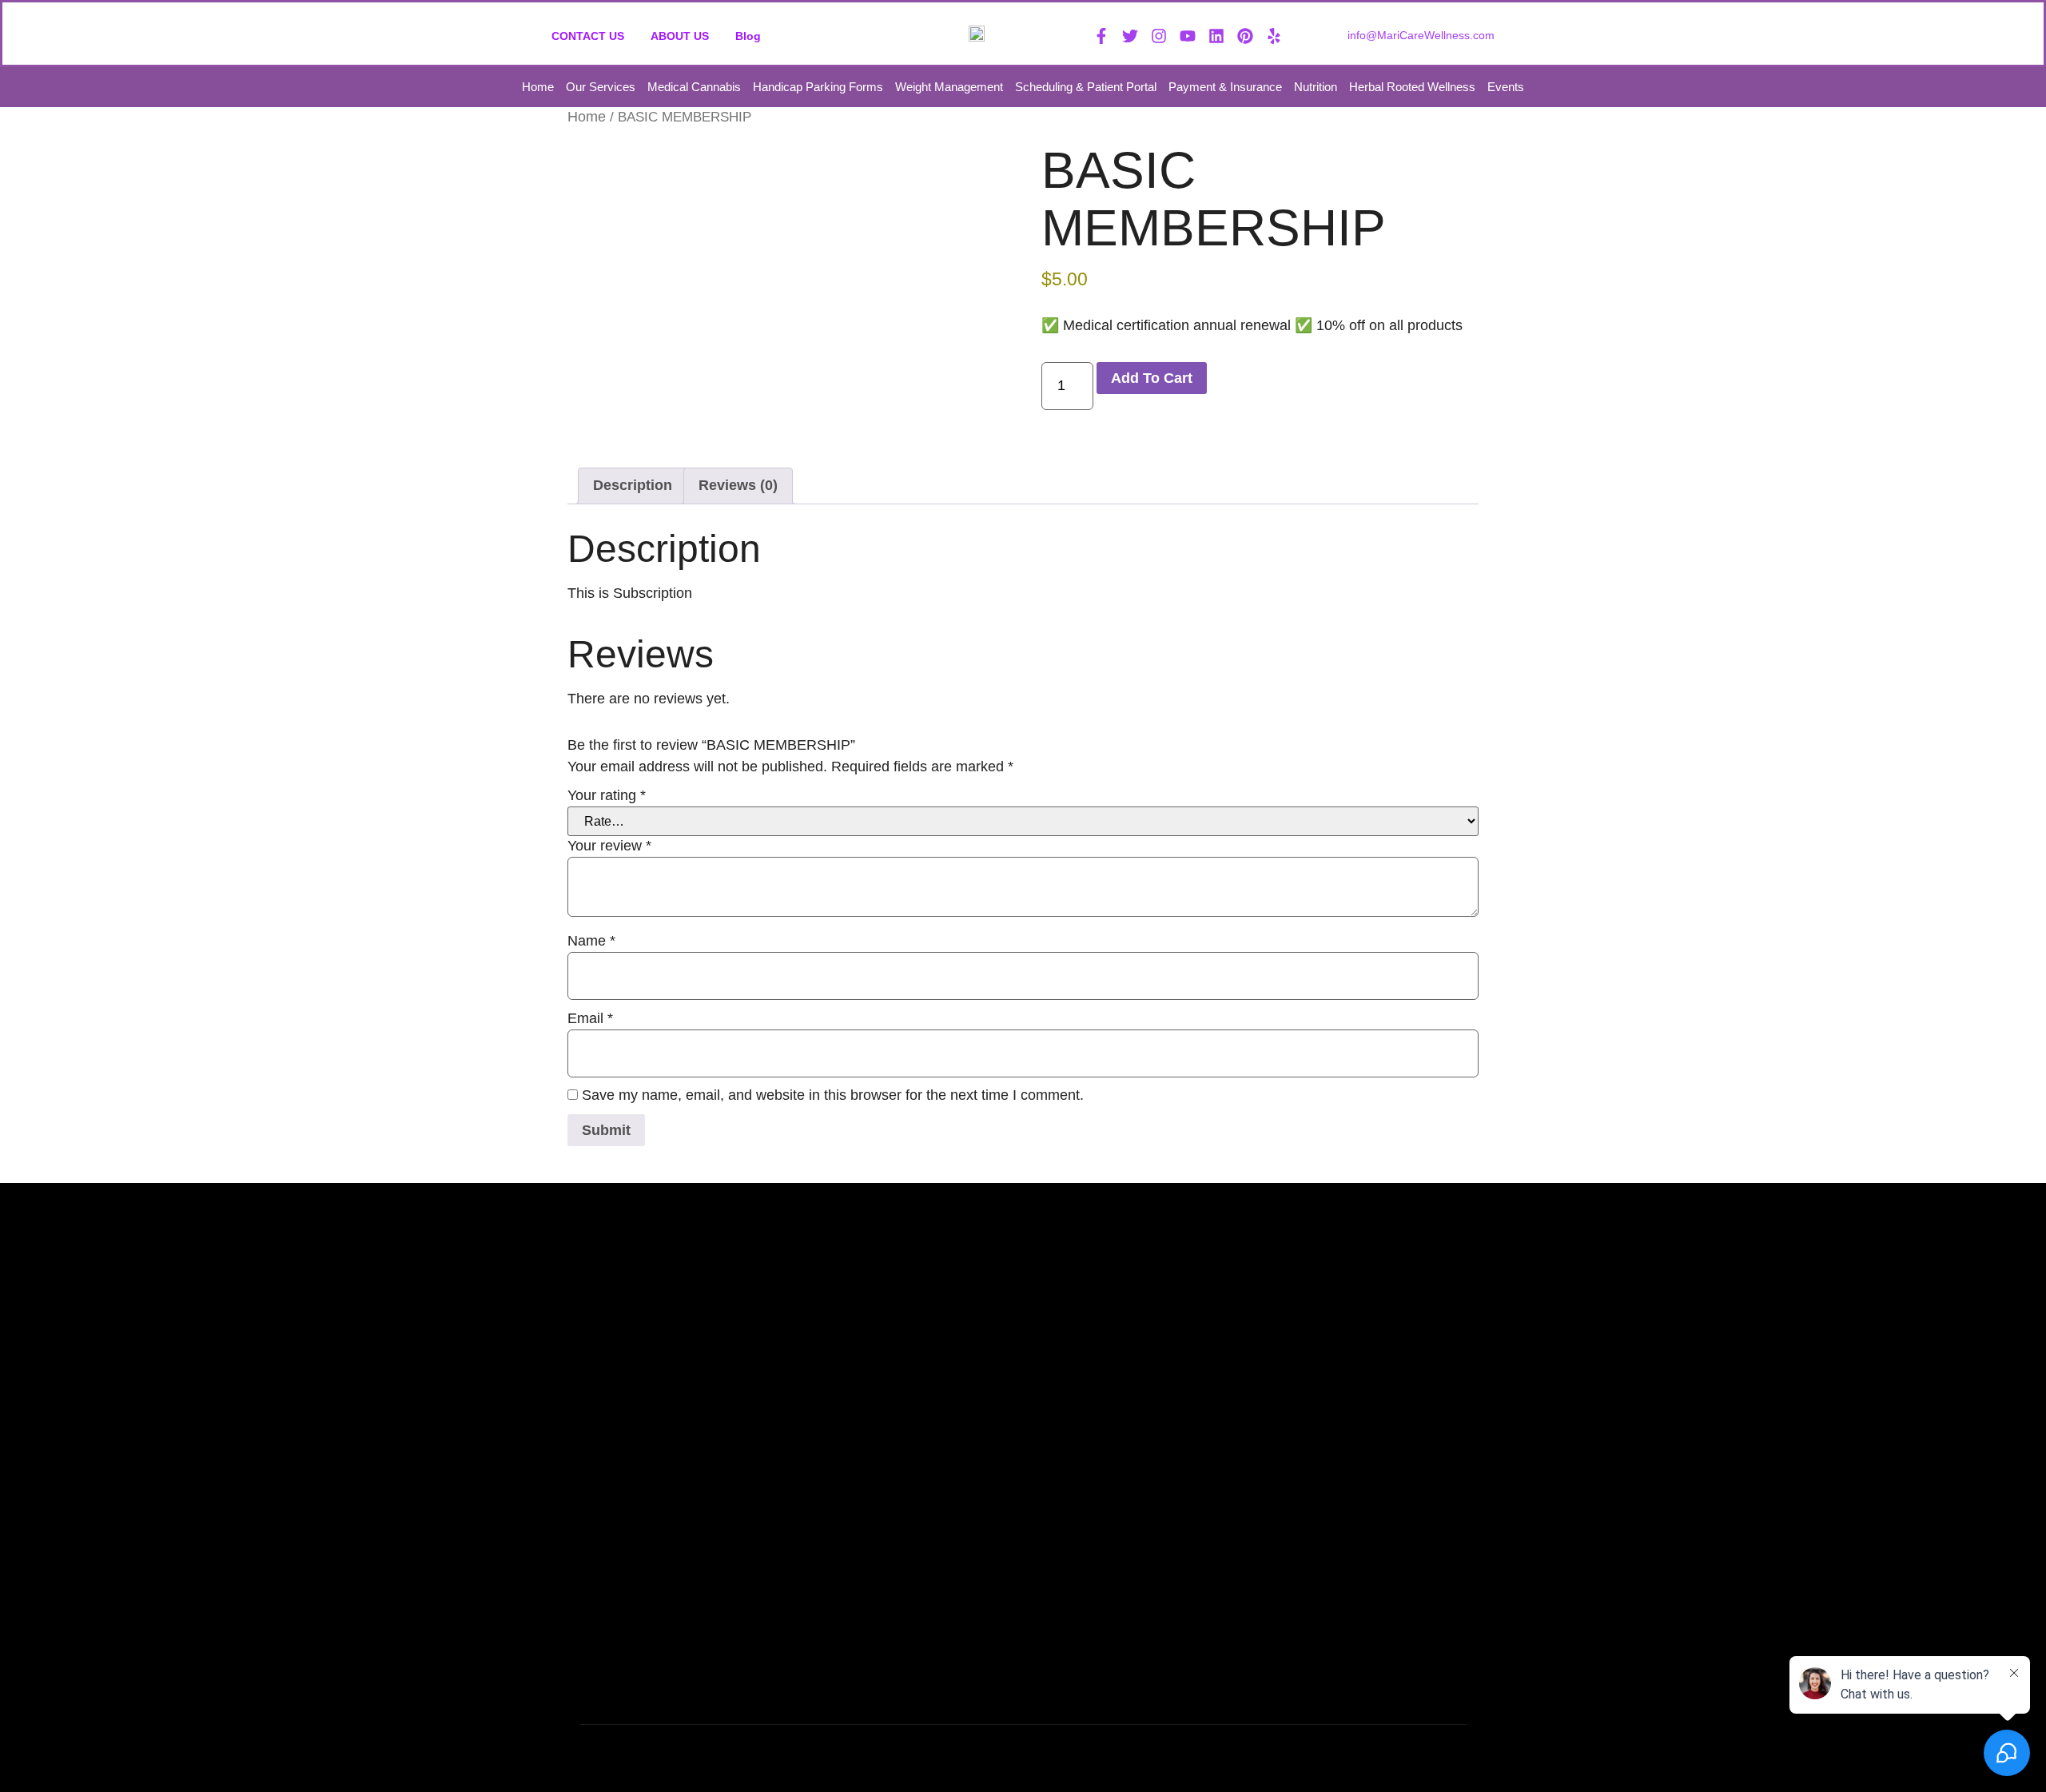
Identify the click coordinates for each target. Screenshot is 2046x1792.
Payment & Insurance (1225, 87)
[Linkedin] (1216, 36)
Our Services (601, 87)
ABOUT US (680, 36)
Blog (748, 36)
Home (538, 87)
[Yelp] (1274, 36)
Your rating (607, 795)
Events (1506, 87)
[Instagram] (1159, 36)
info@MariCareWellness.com (1421, 35)
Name (591, 941)
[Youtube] (1188, 36)
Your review (609, 846)
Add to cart (1152, 378)
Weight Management (949, 87)
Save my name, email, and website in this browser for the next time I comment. (833, 1095)
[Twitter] (1130, 36)
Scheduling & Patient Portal (1086, 87)
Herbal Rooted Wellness (1412, 87)
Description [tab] (633, 485)
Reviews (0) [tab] (738, 485)
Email (590, 1018)
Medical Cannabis (694, 87)
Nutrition (1316, 87)
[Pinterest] (1245, 36)
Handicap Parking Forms (818, 87)
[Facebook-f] (1101, 36)
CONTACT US (588, 36)
